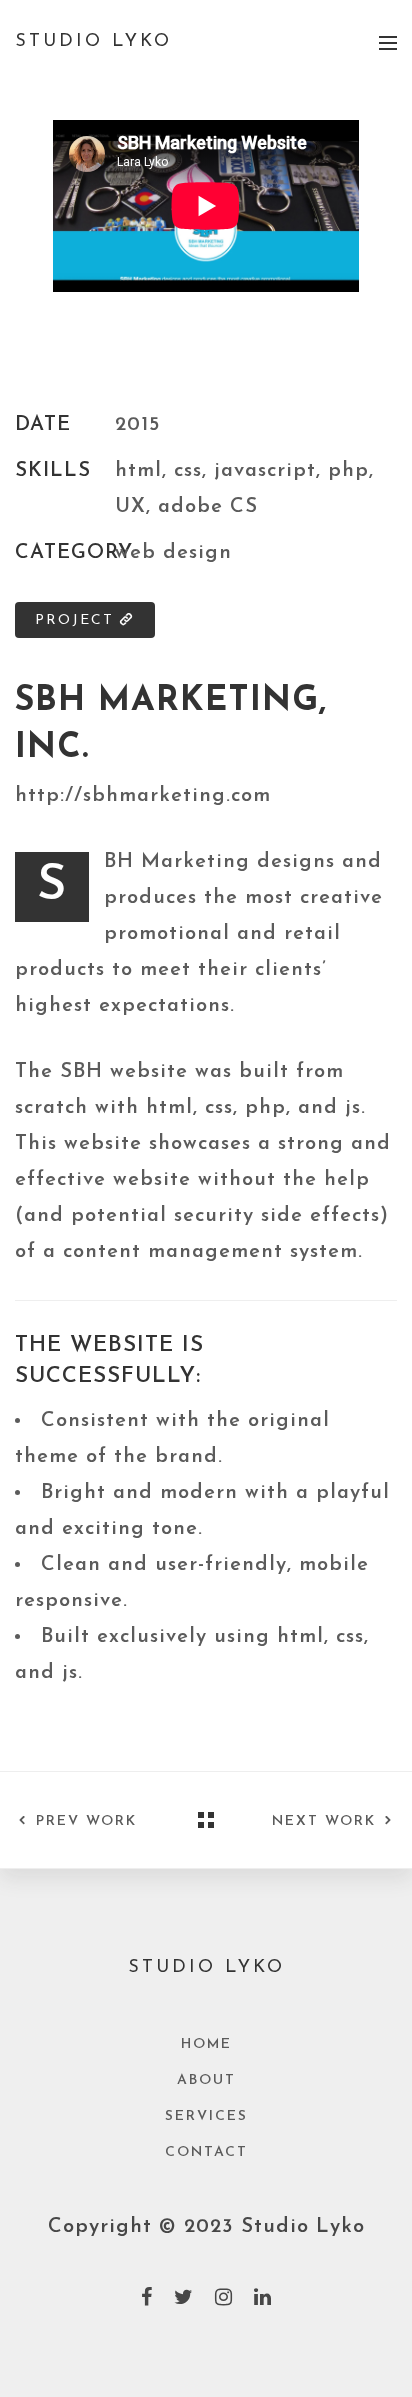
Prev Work (86, 1821)
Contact (206, 2152)
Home (206, 2044)
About (206, 2080)
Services (206, 2116)
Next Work (324, 1821)
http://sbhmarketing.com (143, 796)
